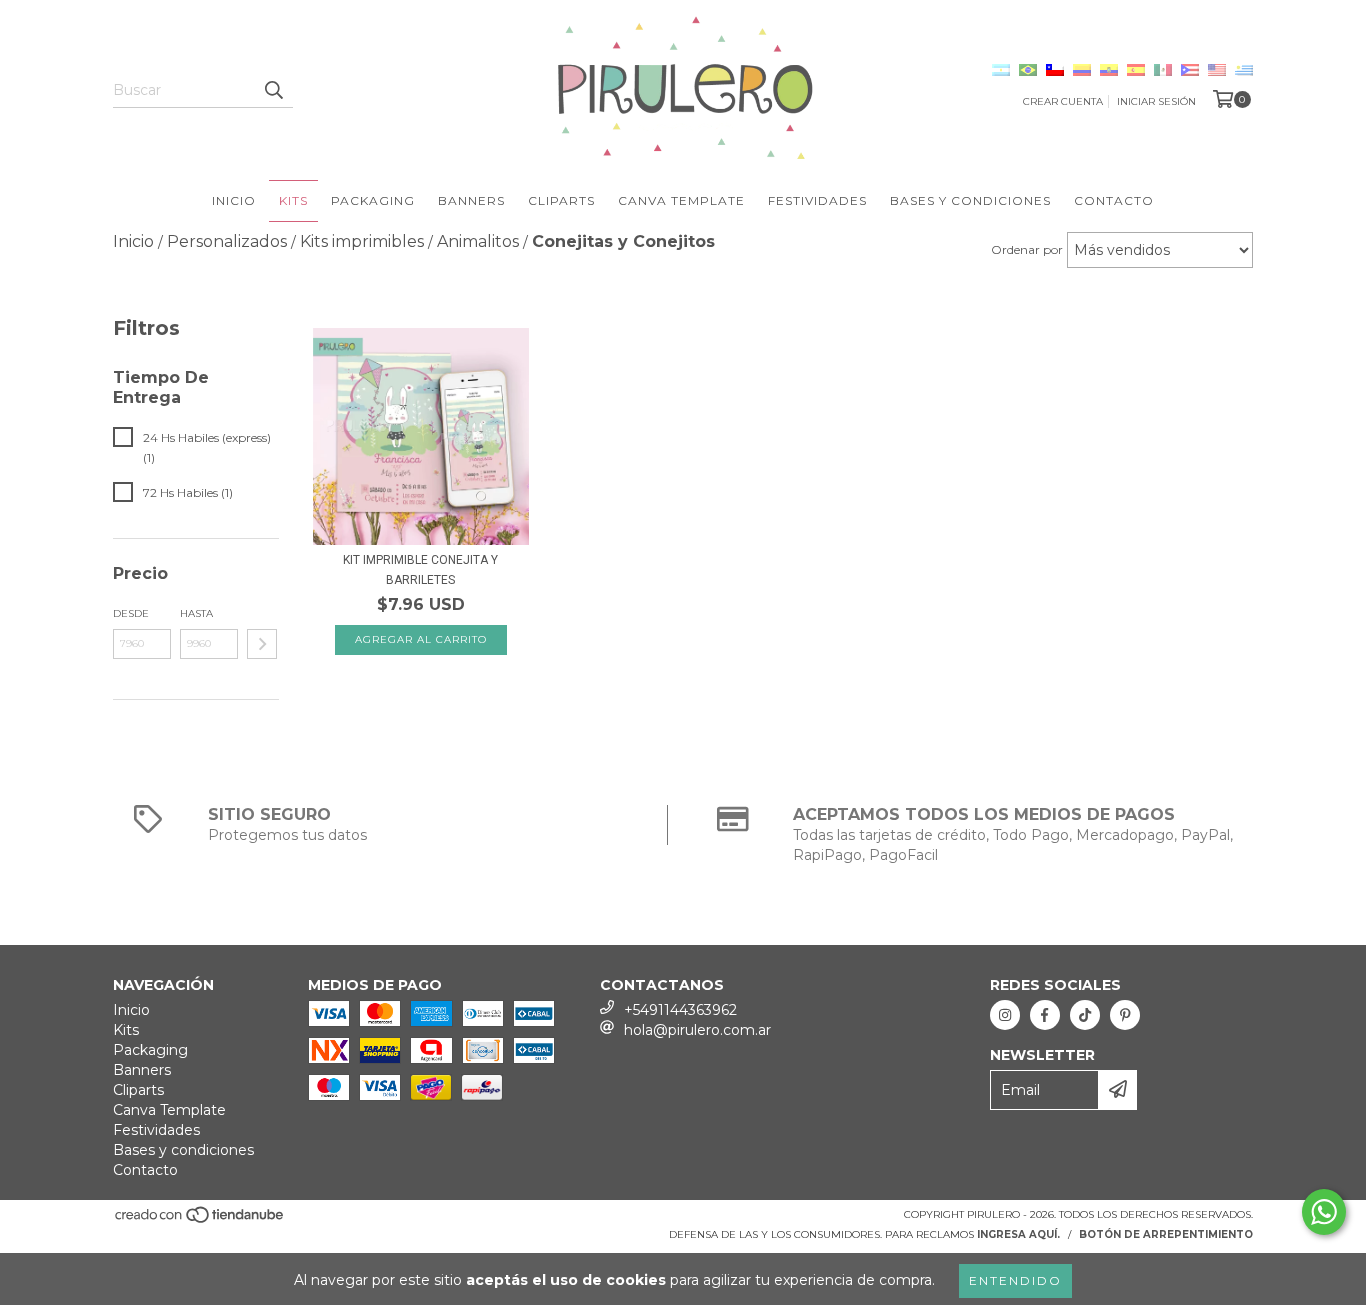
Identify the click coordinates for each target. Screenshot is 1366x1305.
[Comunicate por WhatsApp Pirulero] (1324, 1212)
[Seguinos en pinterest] (1125, 1015)
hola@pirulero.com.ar (697, 1030)
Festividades (817, 200)
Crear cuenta (1063, 101)
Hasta (196, 613)
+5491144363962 (680, 1010)
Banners (471, 200)
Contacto (1114, 200)
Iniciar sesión (1156, 101)
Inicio (234, 200)
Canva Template (681, 200)
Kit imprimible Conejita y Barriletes (420, 570)
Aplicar (262, 644)
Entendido (1015, 1280)
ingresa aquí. (1018, 1234)
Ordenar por (1027, 249)
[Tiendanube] (200, 1220)
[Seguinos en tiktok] (1085, 1015)
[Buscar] (273, 90)
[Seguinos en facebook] (1045, 1015)
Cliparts (561, 200)
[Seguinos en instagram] (1005, 1015)
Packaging (373, 200)
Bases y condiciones (970, 200)
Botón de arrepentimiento (1166, 1234)
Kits (293, 200)
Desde (131, 613)
